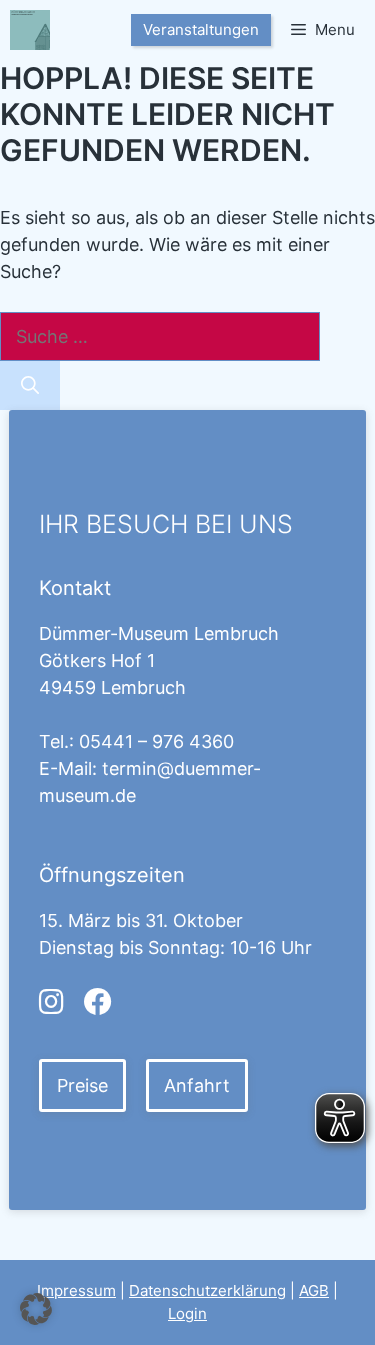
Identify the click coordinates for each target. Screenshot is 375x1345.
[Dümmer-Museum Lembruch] (30, 30)
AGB (314, 1290)
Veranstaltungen (201, 29)
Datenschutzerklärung (207, 1290)
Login (187, 1313)
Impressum (76, 1290)
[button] (36, 1309)
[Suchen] (30, 385)
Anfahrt (197, 1085)
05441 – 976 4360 (156, 741)
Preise (82, 1085)
